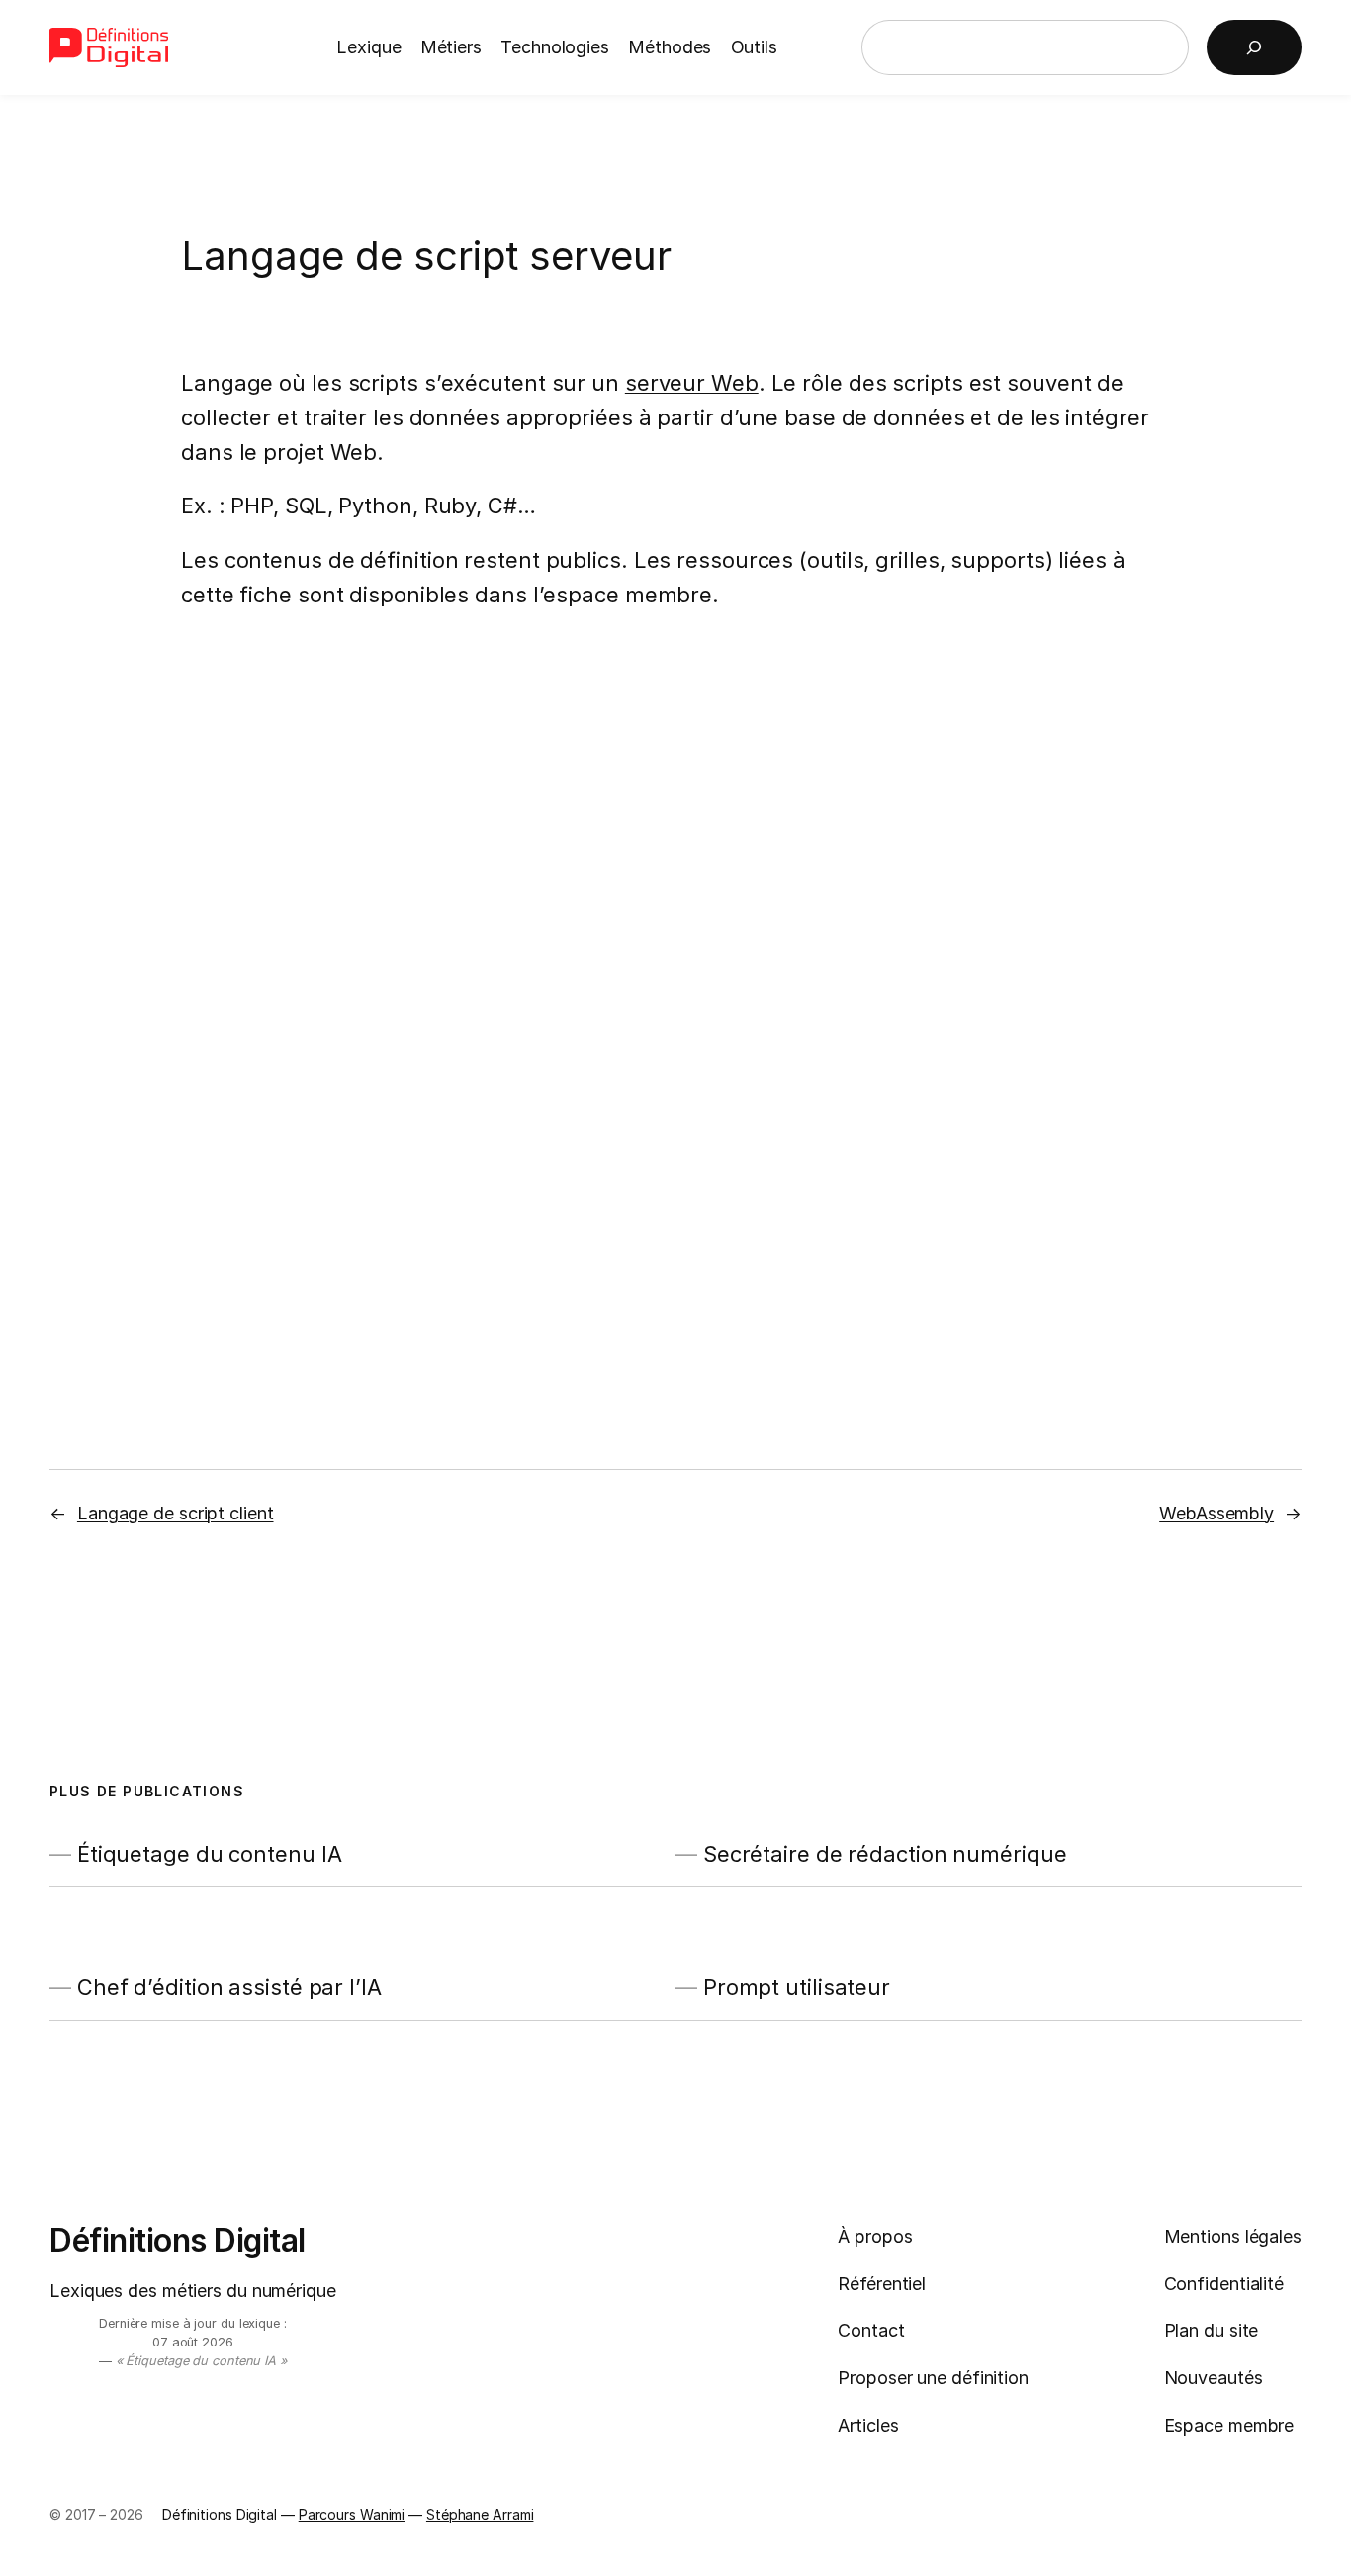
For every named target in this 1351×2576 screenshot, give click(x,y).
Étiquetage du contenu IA (210, 1854)
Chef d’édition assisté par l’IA (229, 1988)
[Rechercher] (1254, 47)
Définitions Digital (178, 2240)
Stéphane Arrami (480, 2514)
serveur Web (692, 383)
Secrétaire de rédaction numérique (885, 1854)
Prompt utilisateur (797, 1988)
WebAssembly (1216, 1513)
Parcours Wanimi (352, 2514)
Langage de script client (176, 1513)
